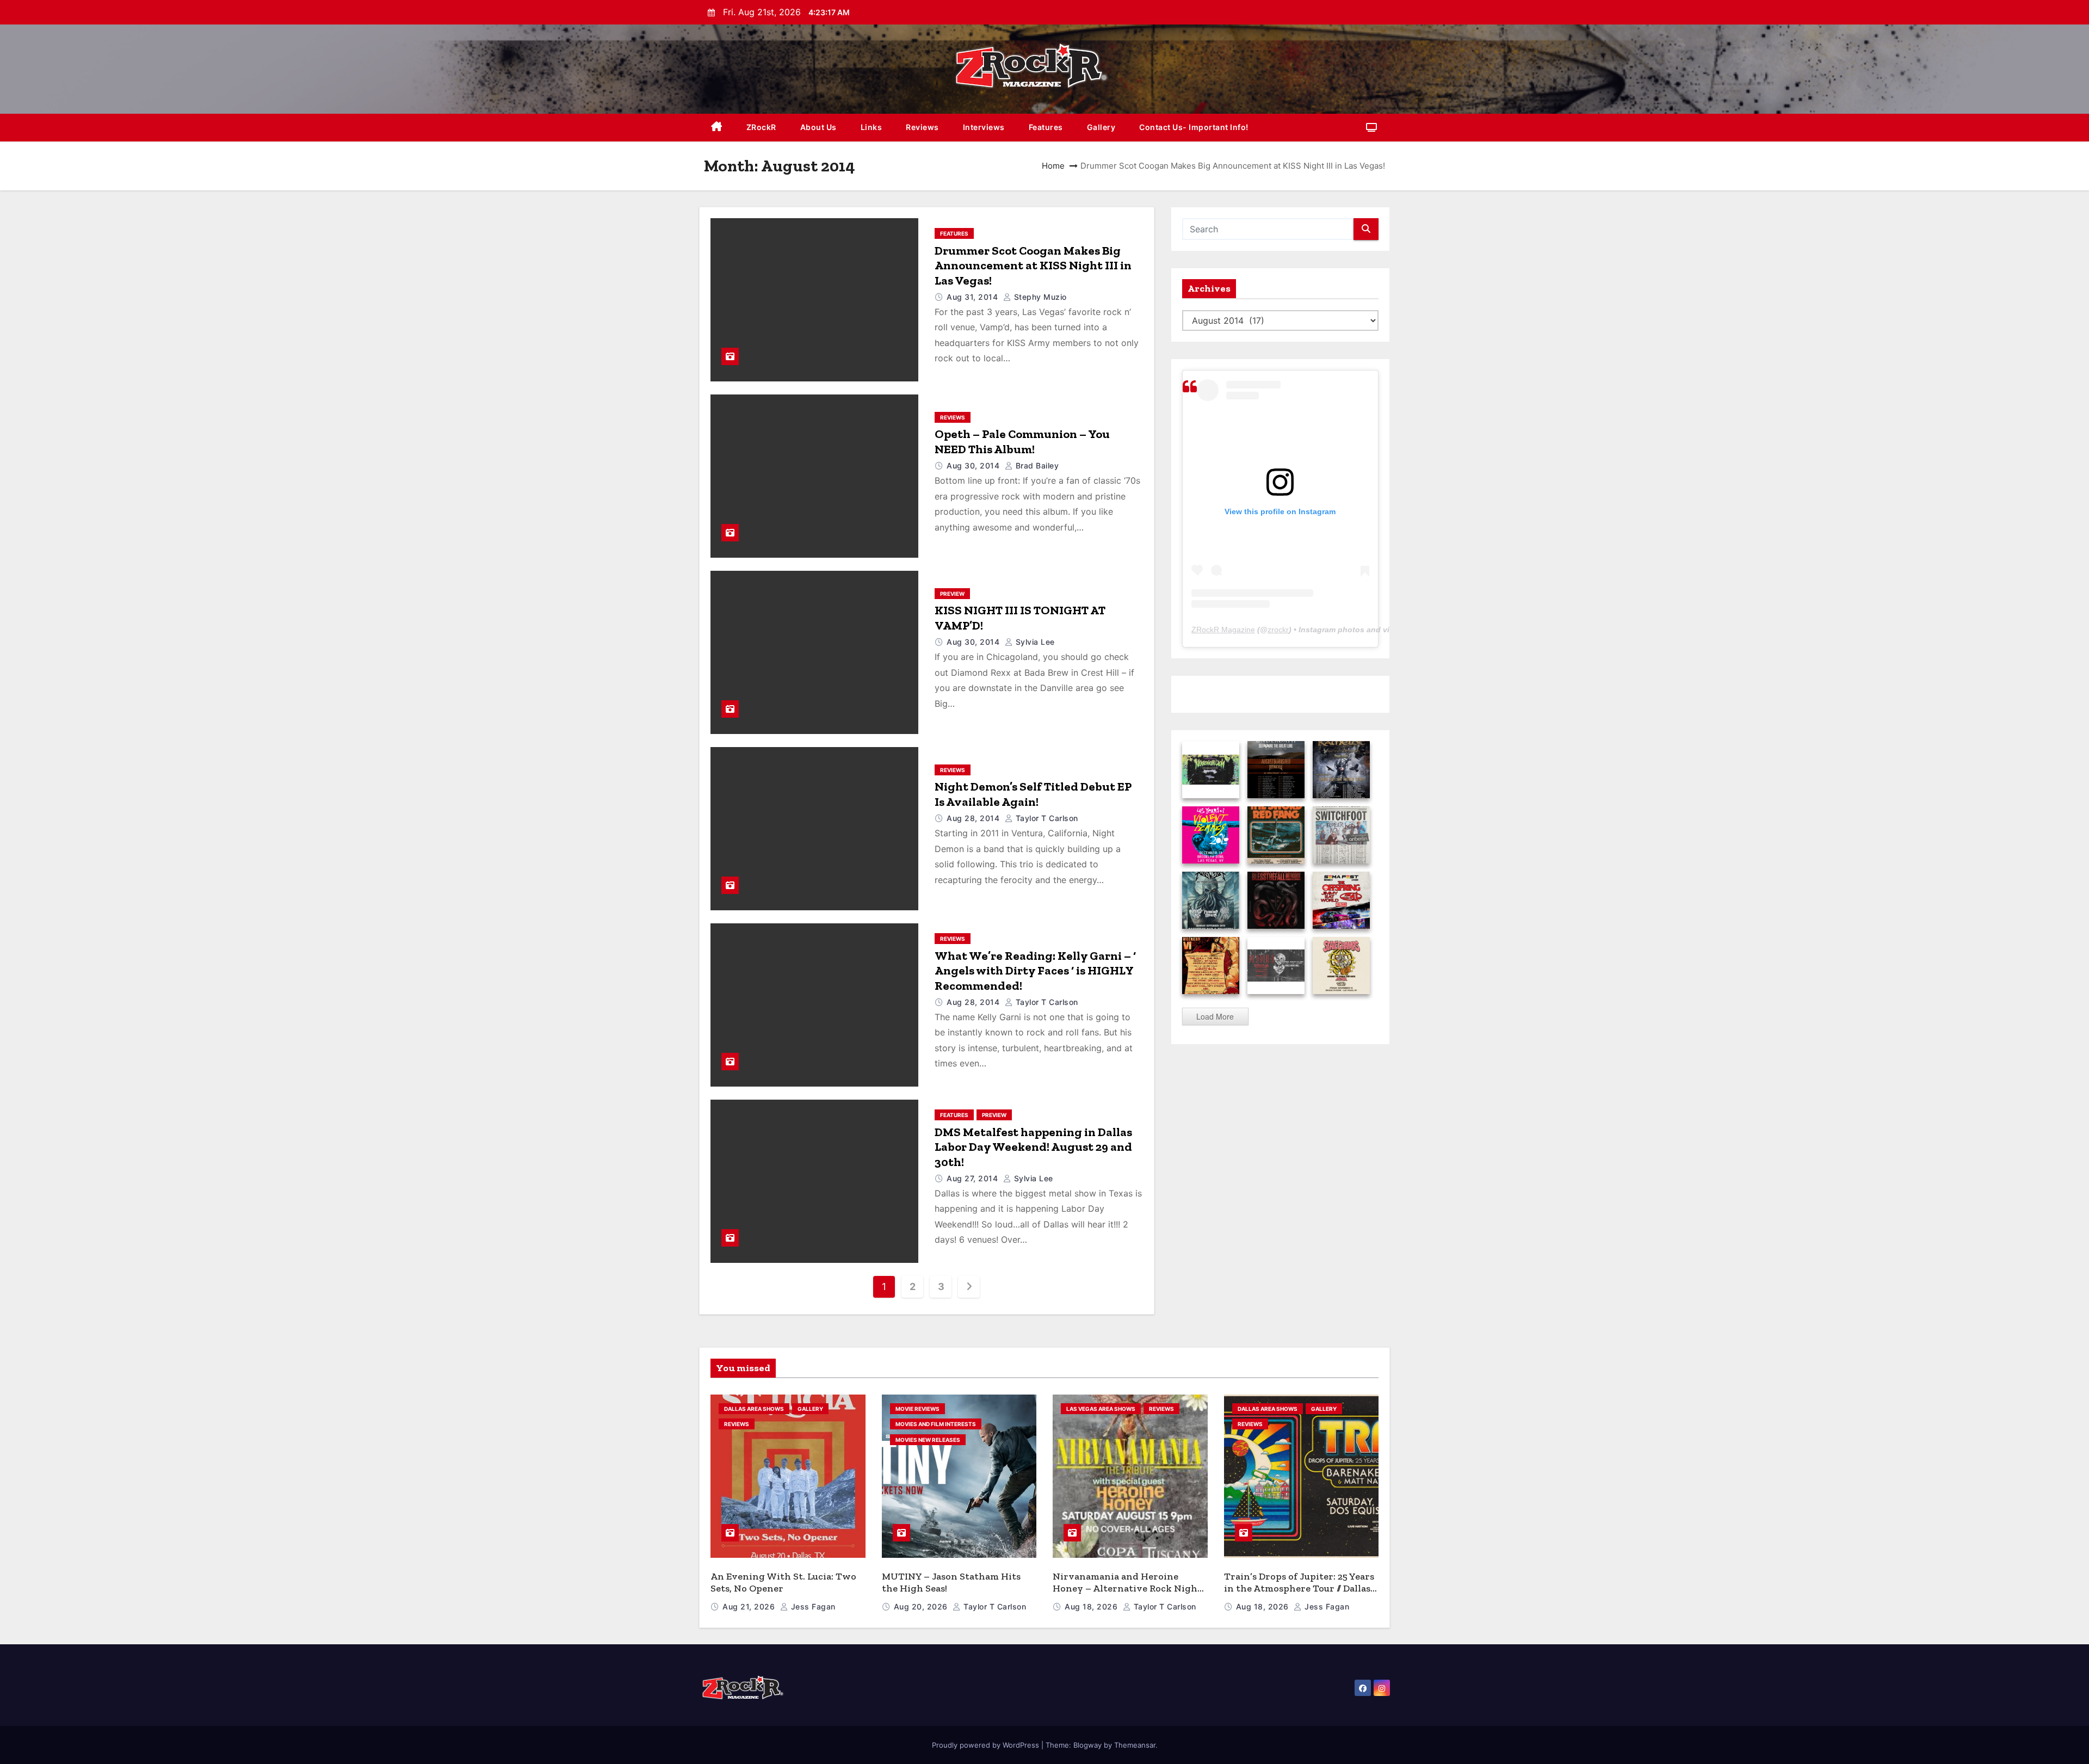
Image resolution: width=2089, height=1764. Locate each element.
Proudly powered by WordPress (987, 1745)
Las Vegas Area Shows (1101, 1409)
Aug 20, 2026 (922, 1606)
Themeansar (1135, 1745)
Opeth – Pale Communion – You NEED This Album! (1022, 442)
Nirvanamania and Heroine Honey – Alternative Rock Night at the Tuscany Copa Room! (1127, 1589)
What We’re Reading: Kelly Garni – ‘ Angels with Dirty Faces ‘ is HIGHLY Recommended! (1035, 971)
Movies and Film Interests (936, 1424)
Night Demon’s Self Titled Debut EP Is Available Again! (1033, 794)
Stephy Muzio (1039, 297)
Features (1046, 127)
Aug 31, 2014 (974, 297)
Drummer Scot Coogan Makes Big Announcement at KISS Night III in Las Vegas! (1033, 266)
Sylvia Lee (1034, 642)
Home (1053, 166)
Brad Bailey (1036, 465)
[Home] (717, 128)
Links (872, 127)
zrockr (1278, 630)
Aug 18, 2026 (1092, 1606)
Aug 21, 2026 (750, 1606)
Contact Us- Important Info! (1194, 127)
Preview (952, 594)
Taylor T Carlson (1046, 818)
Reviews (922, 127)
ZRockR (761, 127)
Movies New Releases (928, 1440)
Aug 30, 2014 (974, 465)
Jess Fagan (812, 1606)
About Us (818, 127)
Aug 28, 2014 (974, 818)
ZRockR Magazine (1223, 630)
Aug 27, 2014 (974, 1178)
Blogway (1087, 1745)
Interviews (984, 127)
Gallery (1101, 127)
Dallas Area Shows (754, 1409)
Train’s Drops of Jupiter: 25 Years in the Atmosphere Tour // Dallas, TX (1299, 1589)
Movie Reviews (917, 1409)
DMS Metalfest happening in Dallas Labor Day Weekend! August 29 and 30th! (1033, 1147)
